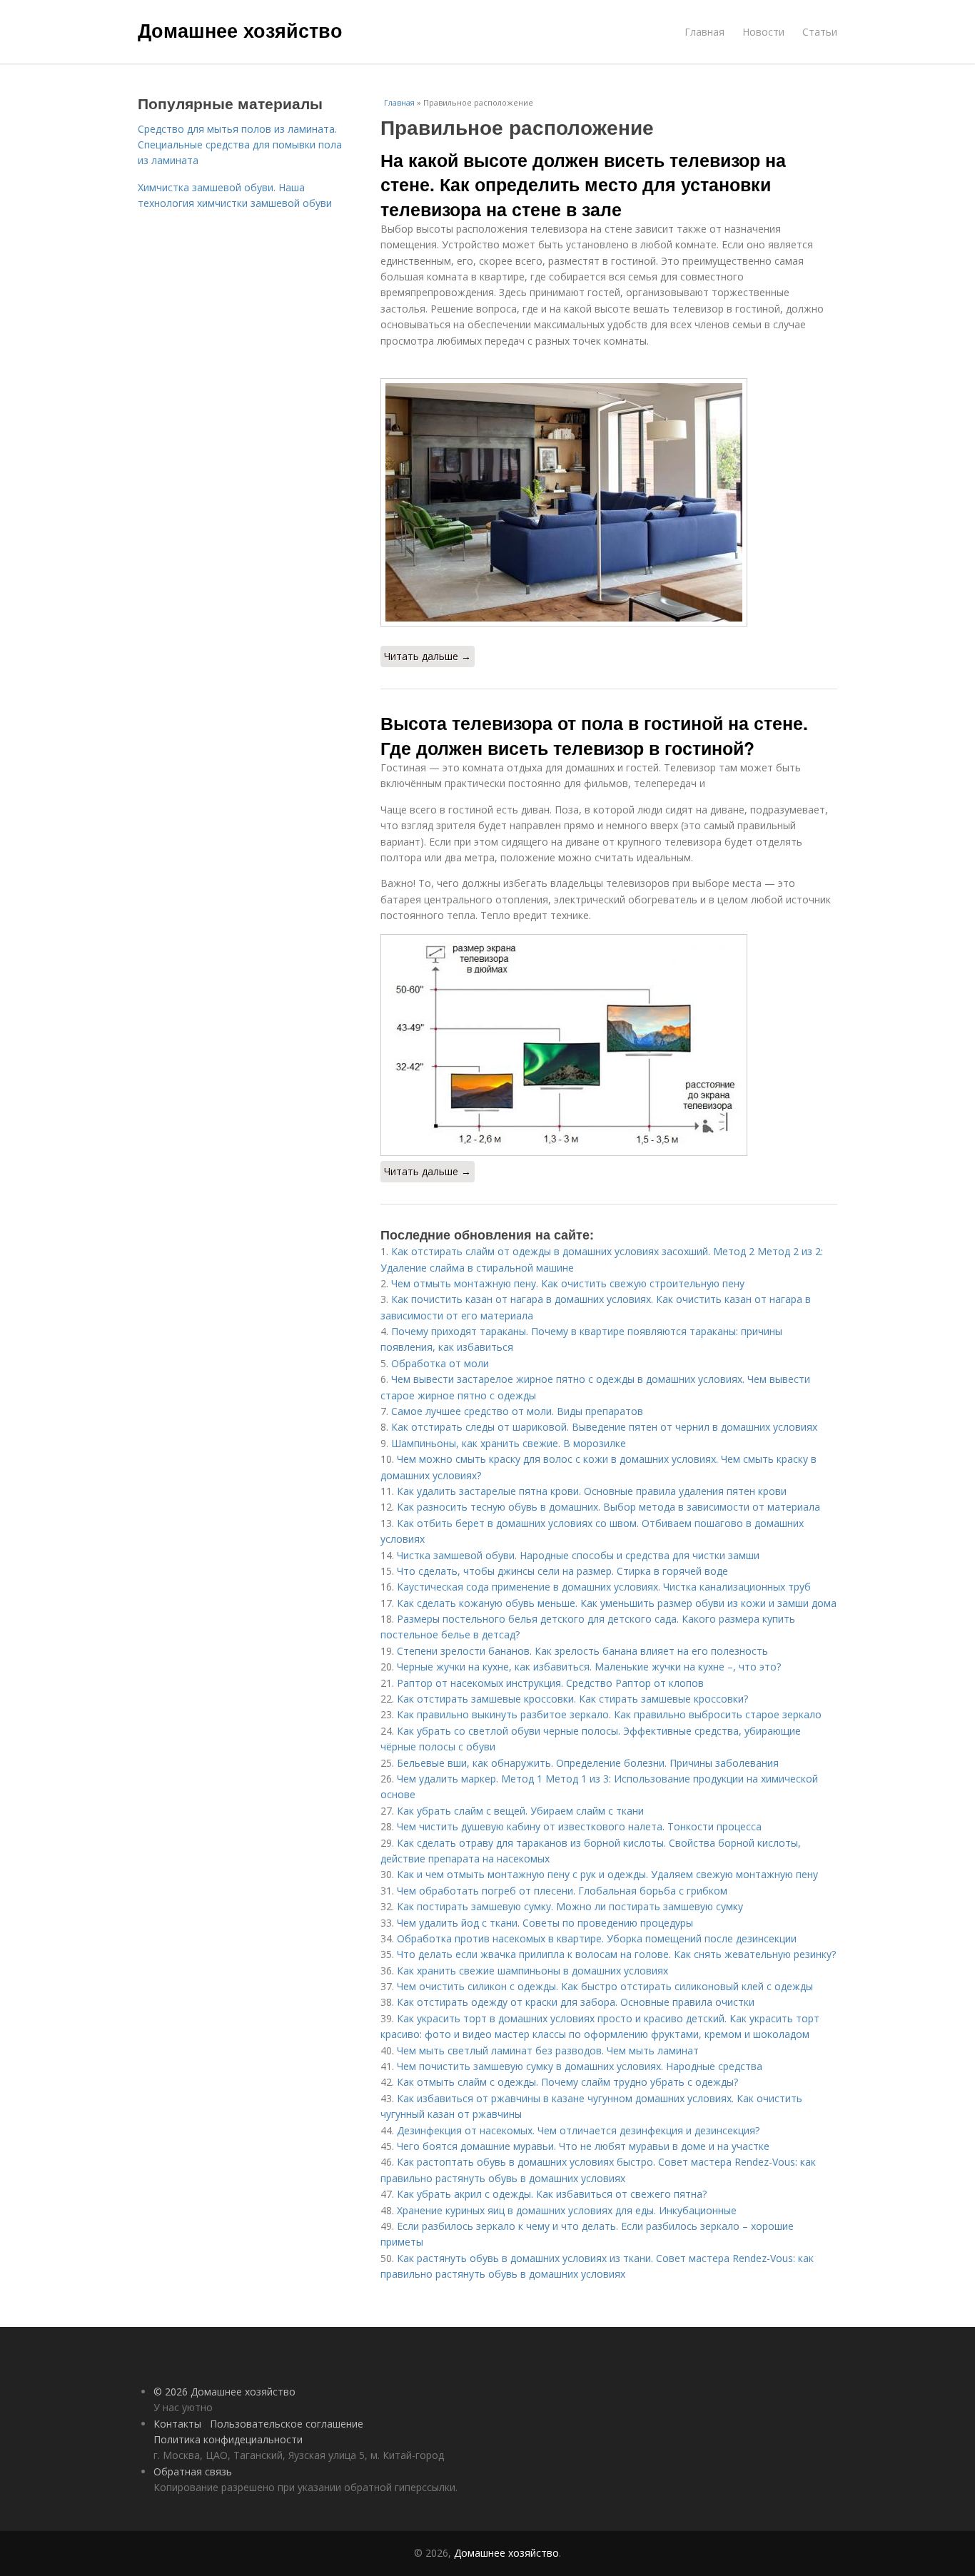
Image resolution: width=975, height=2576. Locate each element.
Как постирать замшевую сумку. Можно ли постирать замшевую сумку (570, 1906)
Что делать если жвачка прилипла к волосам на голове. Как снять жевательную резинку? (616, 1954)
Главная (704, 32)
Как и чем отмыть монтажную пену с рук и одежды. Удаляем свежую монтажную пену (607, 1874)
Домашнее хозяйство (240, 30)
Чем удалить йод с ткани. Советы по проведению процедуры (545, 1923)
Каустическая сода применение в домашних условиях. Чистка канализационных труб (604, 1587)
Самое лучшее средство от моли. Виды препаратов (517, 1411)
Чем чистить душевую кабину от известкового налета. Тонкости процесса (579, 1826)
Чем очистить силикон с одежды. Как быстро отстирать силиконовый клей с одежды (605, 1986)
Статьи (820, 32)
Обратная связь (193, 2471)
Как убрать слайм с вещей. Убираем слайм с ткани (520, 1811)
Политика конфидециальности (228, 2439)
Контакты (177, 2424)
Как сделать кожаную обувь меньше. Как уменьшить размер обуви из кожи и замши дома (617, 1603)
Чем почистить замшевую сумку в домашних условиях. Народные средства (580, 2066)
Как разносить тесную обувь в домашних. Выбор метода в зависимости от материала (608, 1507)
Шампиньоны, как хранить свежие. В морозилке (509, 1443)
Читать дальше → (428, 656)
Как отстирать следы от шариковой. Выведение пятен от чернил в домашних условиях (604, 1427)
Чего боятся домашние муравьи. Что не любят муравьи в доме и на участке (583, 2146)
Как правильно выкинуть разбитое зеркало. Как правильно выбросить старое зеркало (609, 1714)
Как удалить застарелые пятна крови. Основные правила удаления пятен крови (592, 1491)
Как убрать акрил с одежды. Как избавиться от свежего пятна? (552, 2194)
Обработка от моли (440, 1363)
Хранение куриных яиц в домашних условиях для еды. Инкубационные (567, 2210)
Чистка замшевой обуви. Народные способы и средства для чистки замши (578, 1555)
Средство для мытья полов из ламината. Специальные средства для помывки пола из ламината (240, 145)
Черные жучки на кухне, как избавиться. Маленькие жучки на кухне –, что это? (589, 1667)
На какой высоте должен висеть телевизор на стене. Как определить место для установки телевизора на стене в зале (583, 184)
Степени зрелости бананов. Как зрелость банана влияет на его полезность (582, 1651)
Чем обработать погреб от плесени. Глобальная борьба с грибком (562, 1891)
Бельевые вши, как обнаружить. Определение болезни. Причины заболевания (588, 1763)
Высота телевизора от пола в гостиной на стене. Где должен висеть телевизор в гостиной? (594, 735)
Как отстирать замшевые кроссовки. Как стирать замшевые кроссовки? (572, 1699)
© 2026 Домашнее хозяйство (224, 2392)
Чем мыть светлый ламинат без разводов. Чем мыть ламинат (548, 2050)
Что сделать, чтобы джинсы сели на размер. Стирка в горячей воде (562, 1571)
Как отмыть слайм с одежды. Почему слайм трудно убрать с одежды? (567, 2082)
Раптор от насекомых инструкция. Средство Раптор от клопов (550, 1683)
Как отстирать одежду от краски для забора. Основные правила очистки (576, 2002)
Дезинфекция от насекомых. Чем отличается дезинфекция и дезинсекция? (578, 2130)
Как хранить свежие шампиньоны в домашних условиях (532, 1971)
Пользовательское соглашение (287, 2424)
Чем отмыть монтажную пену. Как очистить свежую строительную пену (568, 1283)
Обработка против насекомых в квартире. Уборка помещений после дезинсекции (597, 1938)
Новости (763, 32)
